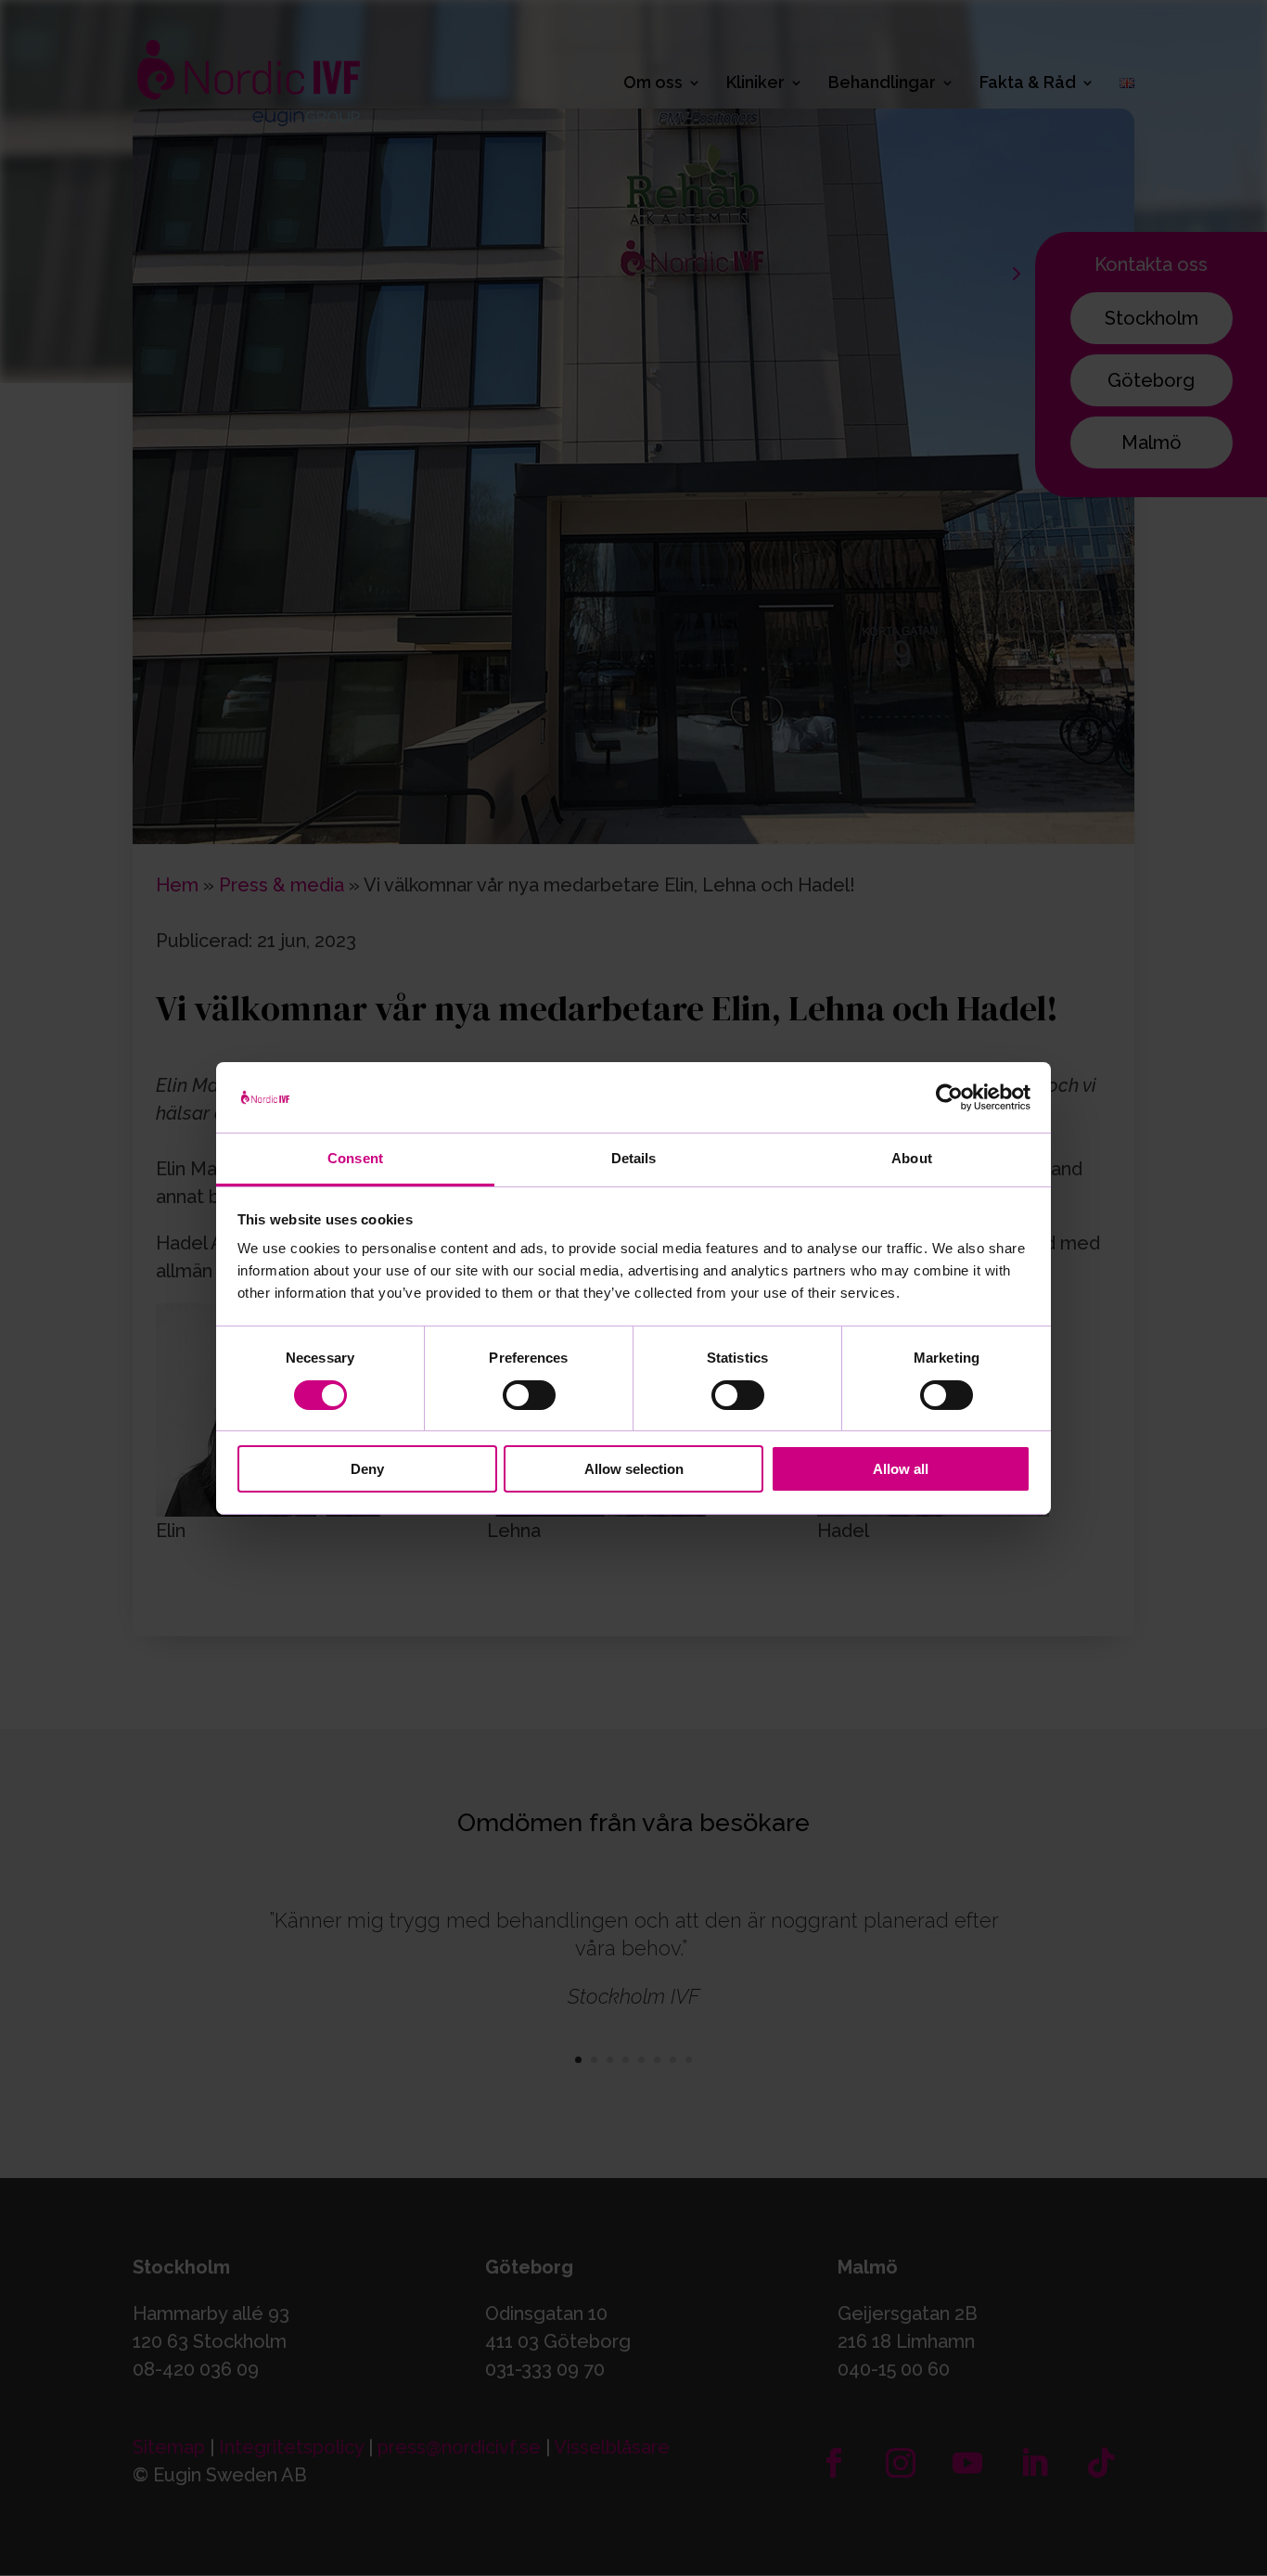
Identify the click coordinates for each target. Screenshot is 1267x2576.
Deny (367, 1469)
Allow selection (634, 1469)
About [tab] (912, 1158)
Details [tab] (634, 1158)
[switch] (529, 1395)
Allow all (901, 1469)
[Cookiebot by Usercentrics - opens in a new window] (949, 1097)
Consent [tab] (355, 1158)
